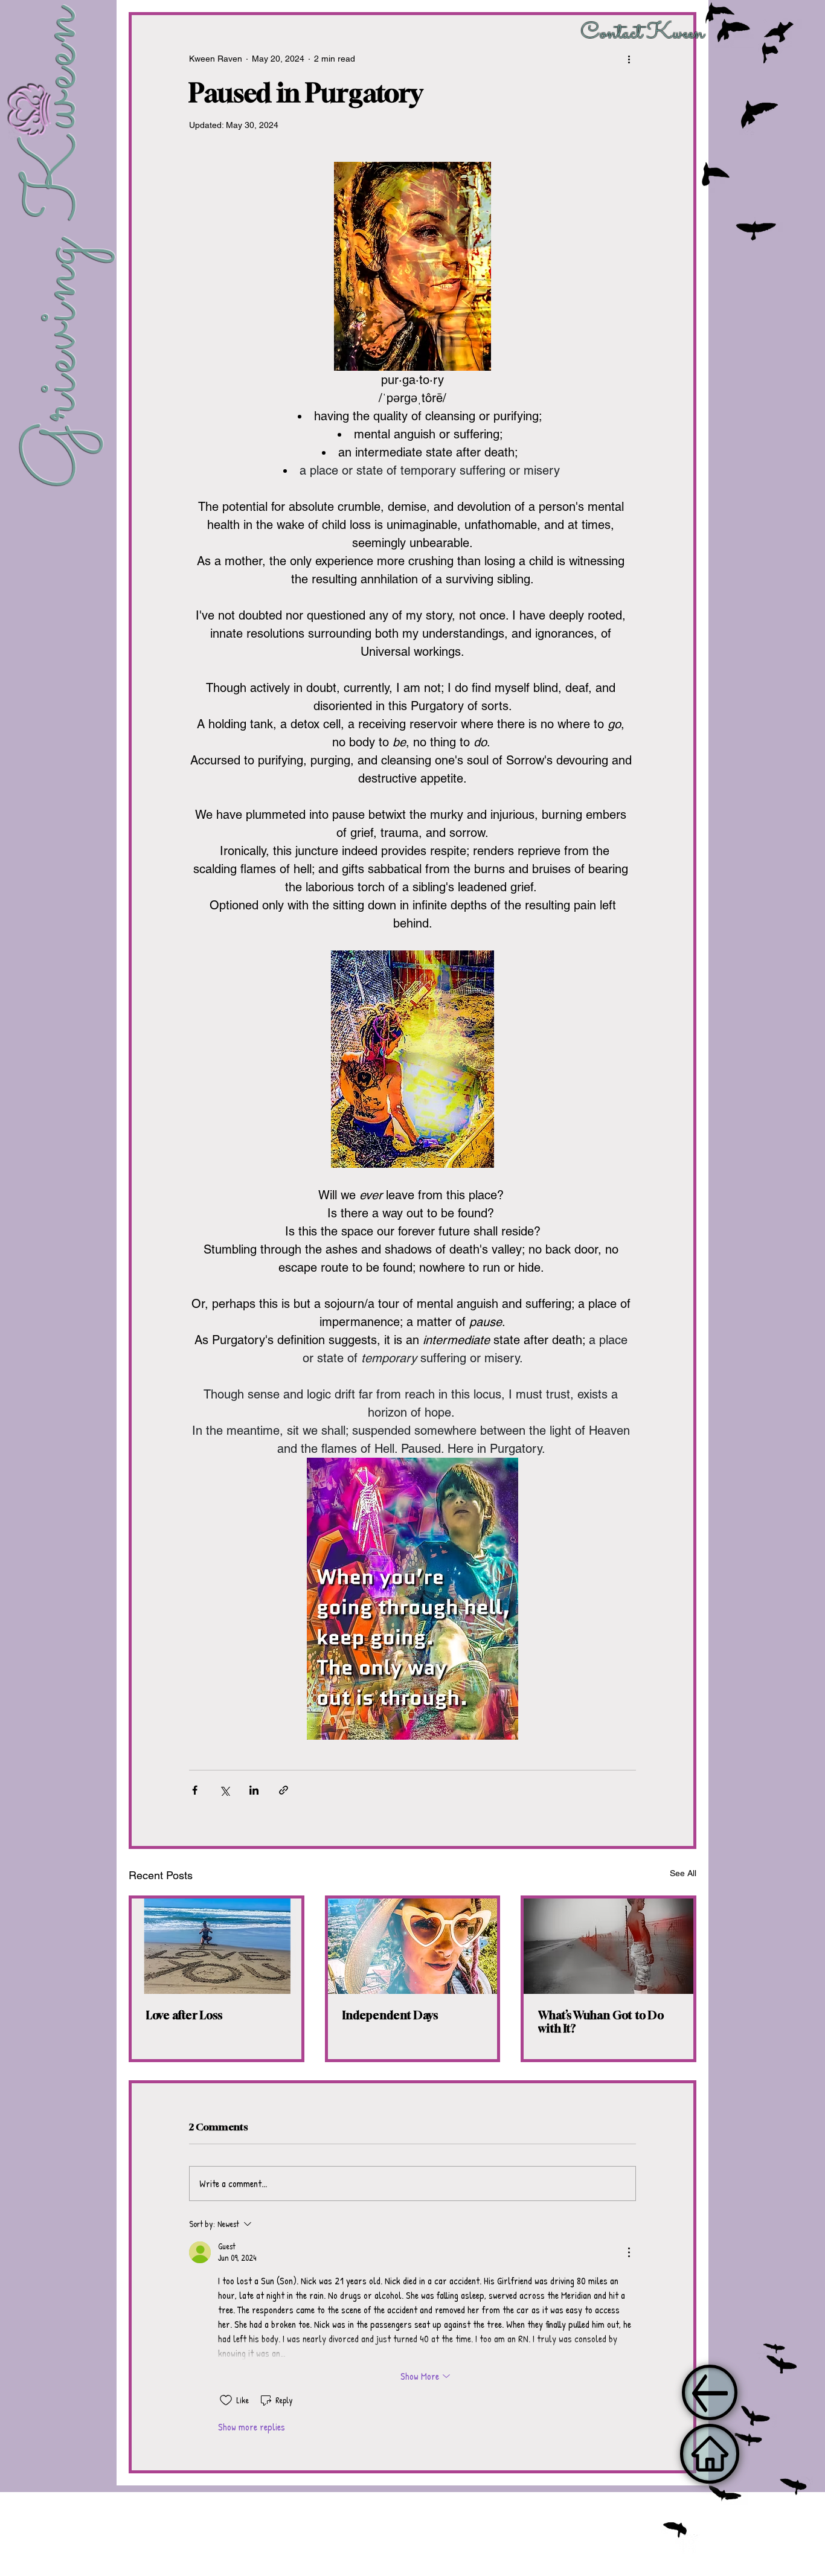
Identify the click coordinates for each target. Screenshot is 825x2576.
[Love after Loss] (217, 1946)
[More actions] (629, 59)
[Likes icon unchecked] (226, 2400)
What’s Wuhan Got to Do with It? (601, 2022)
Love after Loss (184, 2015)
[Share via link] (284, 1790)
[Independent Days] (413, 1946)
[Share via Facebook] (195, 1790)
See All (683, 1873)
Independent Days (390, 2015)
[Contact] (710, 2454)
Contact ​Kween (643, 33)
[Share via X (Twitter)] (224, 1790)
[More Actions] (629, 2252)
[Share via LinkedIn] (254, 1790)
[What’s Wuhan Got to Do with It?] (608, 1946)
